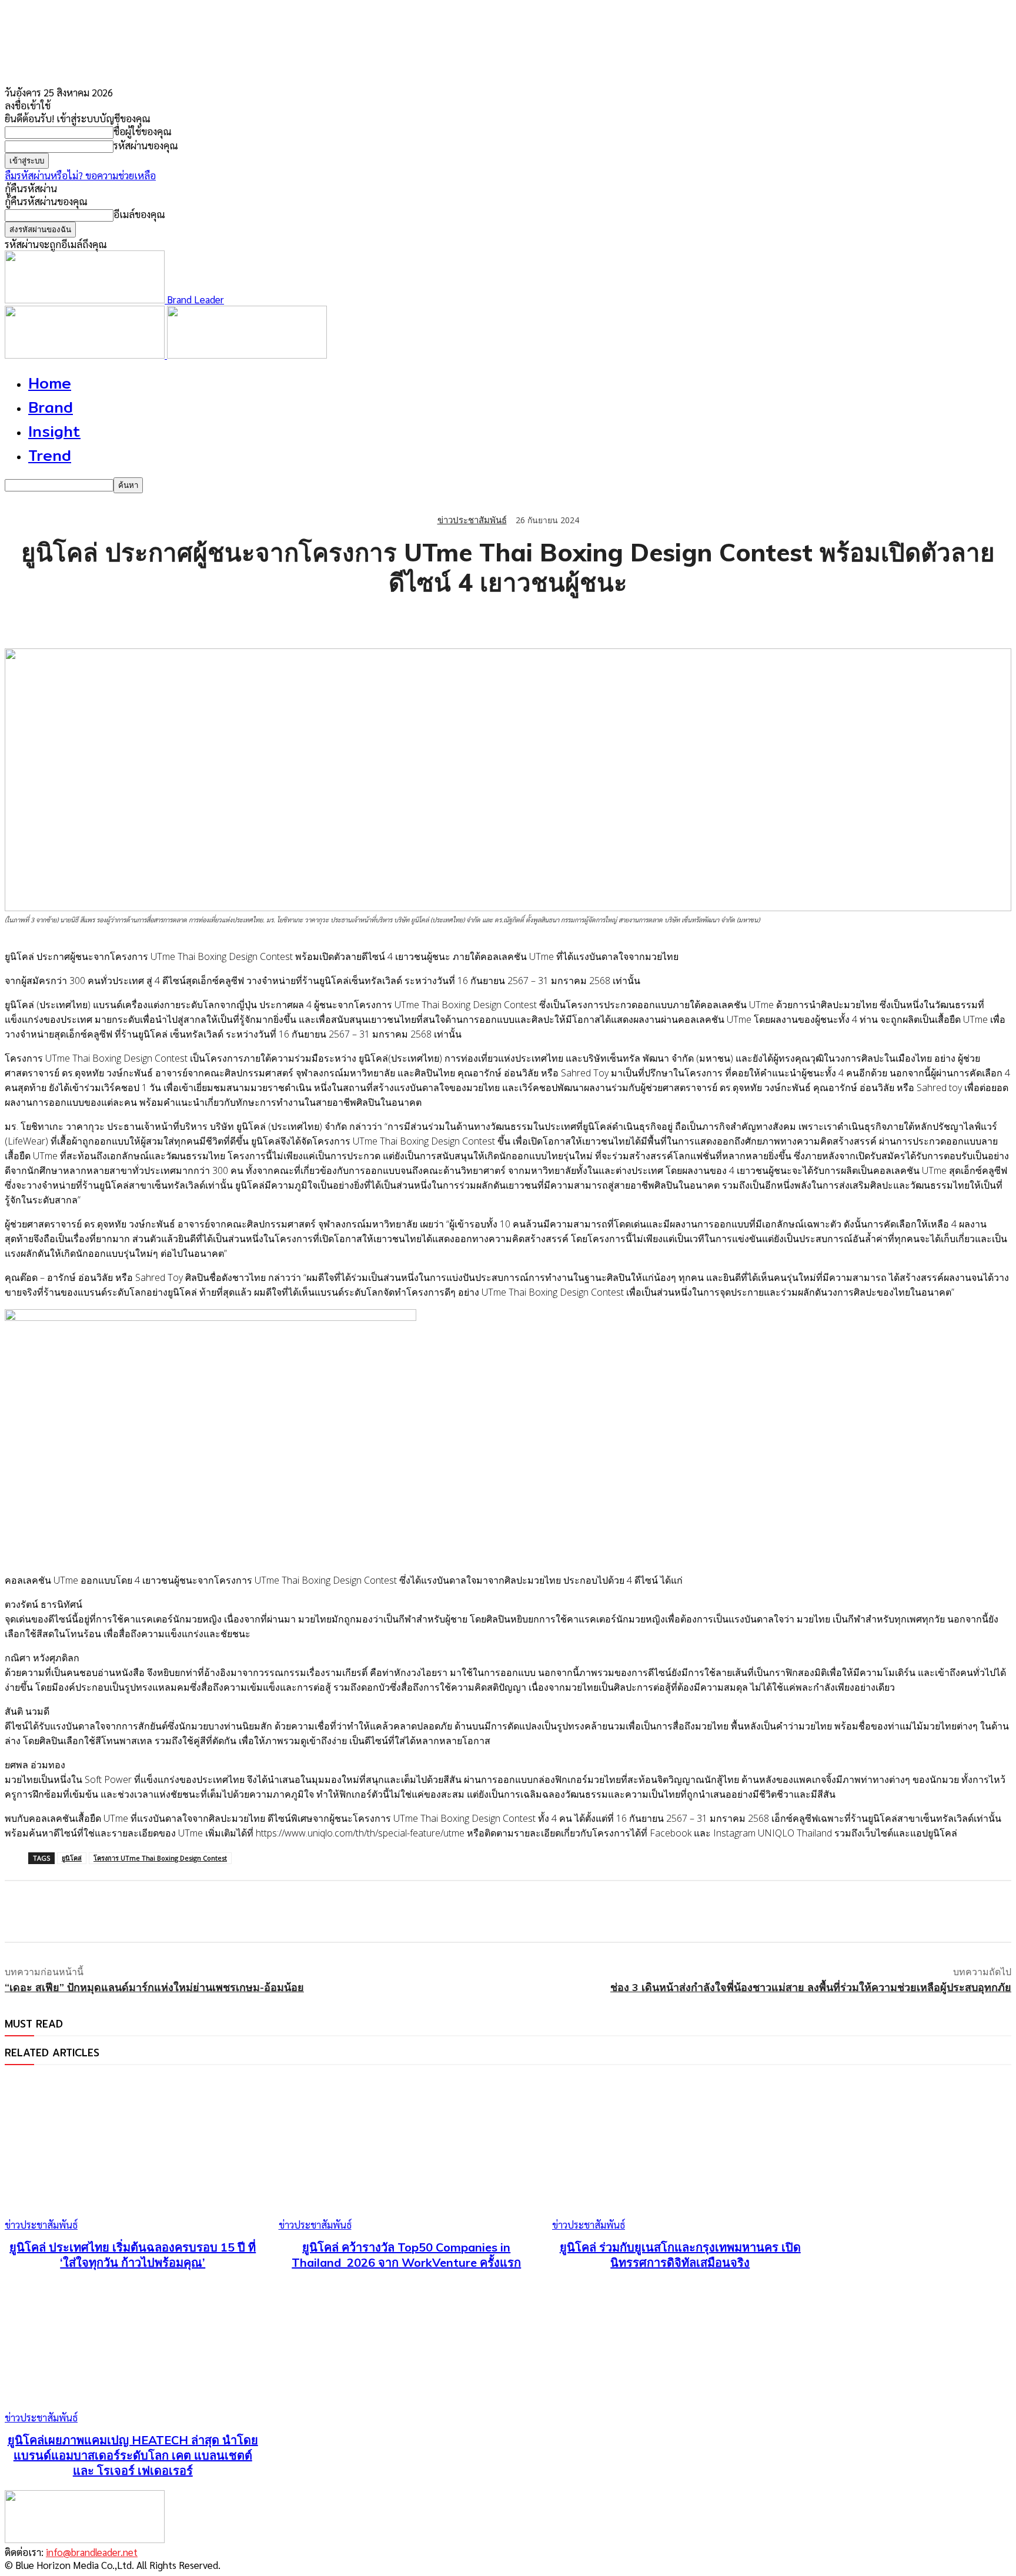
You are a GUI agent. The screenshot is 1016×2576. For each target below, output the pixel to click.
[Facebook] (24, 618)
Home (50, 383)
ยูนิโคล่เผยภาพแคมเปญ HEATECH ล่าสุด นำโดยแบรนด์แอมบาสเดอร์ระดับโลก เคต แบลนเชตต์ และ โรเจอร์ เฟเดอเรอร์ (133, 2455)
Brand (51, 407)
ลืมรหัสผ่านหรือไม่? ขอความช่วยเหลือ (80, 175)
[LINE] (109, 618)
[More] (236, 618)
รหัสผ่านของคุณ (146, 145)
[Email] (151, 618)
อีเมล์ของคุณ (139, 214)
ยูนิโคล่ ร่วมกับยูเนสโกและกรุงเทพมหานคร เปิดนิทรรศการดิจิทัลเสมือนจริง (680, 2255)
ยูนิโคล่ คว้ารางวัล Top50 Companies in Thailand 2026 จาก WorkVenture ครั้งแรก (406, 2255)
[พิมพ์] (193, 618)
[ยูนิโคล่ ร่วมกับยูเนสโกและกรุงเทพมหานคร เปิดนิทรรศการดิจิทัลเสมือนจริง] (680, 2154)
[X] (66, 618)
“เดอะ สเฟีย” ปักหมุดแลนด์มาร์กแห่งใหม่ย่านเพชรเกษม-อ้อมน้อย (154, 1987)
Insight (54, 431)
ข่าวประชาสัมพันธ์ (472, 520)
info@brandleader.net (92, 2552)
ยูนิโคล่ (72, 1858)
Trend (50, 455)
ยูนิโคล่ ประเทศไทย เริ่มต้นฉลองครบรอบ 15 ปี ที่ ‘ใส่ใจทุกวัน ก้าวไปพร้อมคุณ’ (133, 2255)
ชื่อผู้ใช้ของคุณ (143, 131)
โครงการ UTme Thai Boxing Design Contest (160, 1858)
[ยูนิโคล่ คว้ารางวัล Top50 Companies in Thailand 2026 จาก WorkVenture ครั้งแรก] (407, 2154)
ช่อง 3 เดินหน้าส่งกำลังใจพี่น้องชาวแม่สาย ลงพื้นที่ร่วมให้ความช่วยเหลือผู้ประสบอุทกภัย (811, 1987)
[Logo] (86, 354)
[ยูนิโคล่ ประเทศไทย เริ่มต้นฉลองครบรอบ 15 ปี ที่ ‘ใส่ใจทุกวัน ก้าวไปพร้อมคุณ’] (133, 2154)
